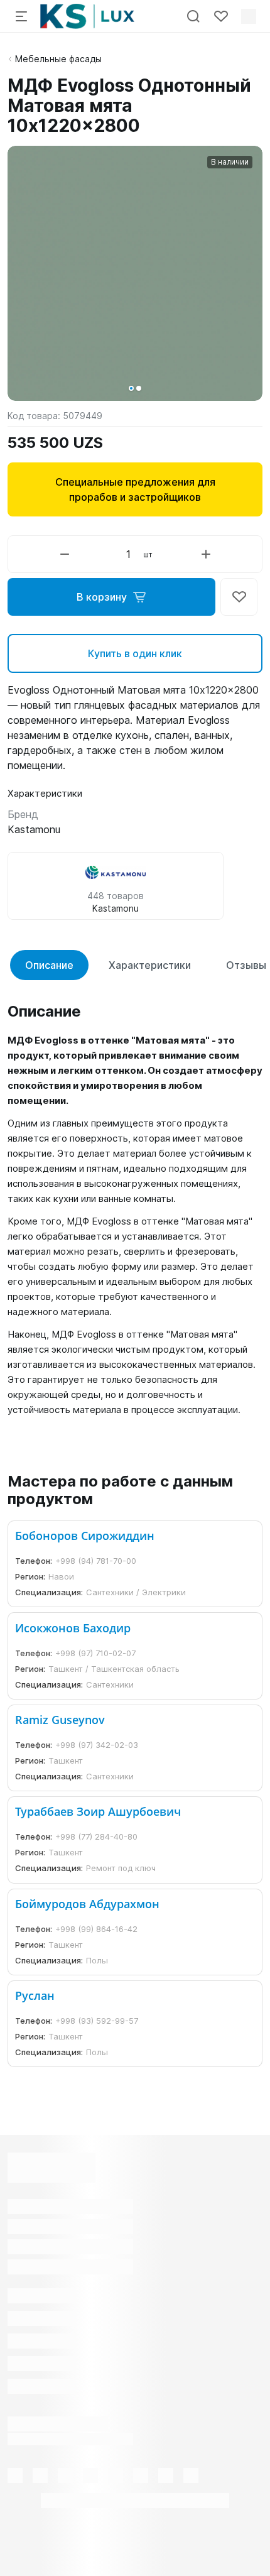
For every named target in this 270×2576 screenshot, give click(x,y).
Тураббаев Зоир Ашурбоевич (98, 1811)
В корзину (102, 597)
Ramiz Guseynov (60, 1720)
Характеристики (150, 965)
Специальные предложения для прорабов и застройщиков (135, 489)
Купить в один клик (135, 653)
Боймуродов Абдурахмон (87, 1904)
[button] (131, 388)
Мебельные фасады (58, 59)
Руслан (35, 1995)
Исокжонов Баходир (73, 1628)
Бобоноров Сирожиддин (85, 1536)
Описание (49, 965)
